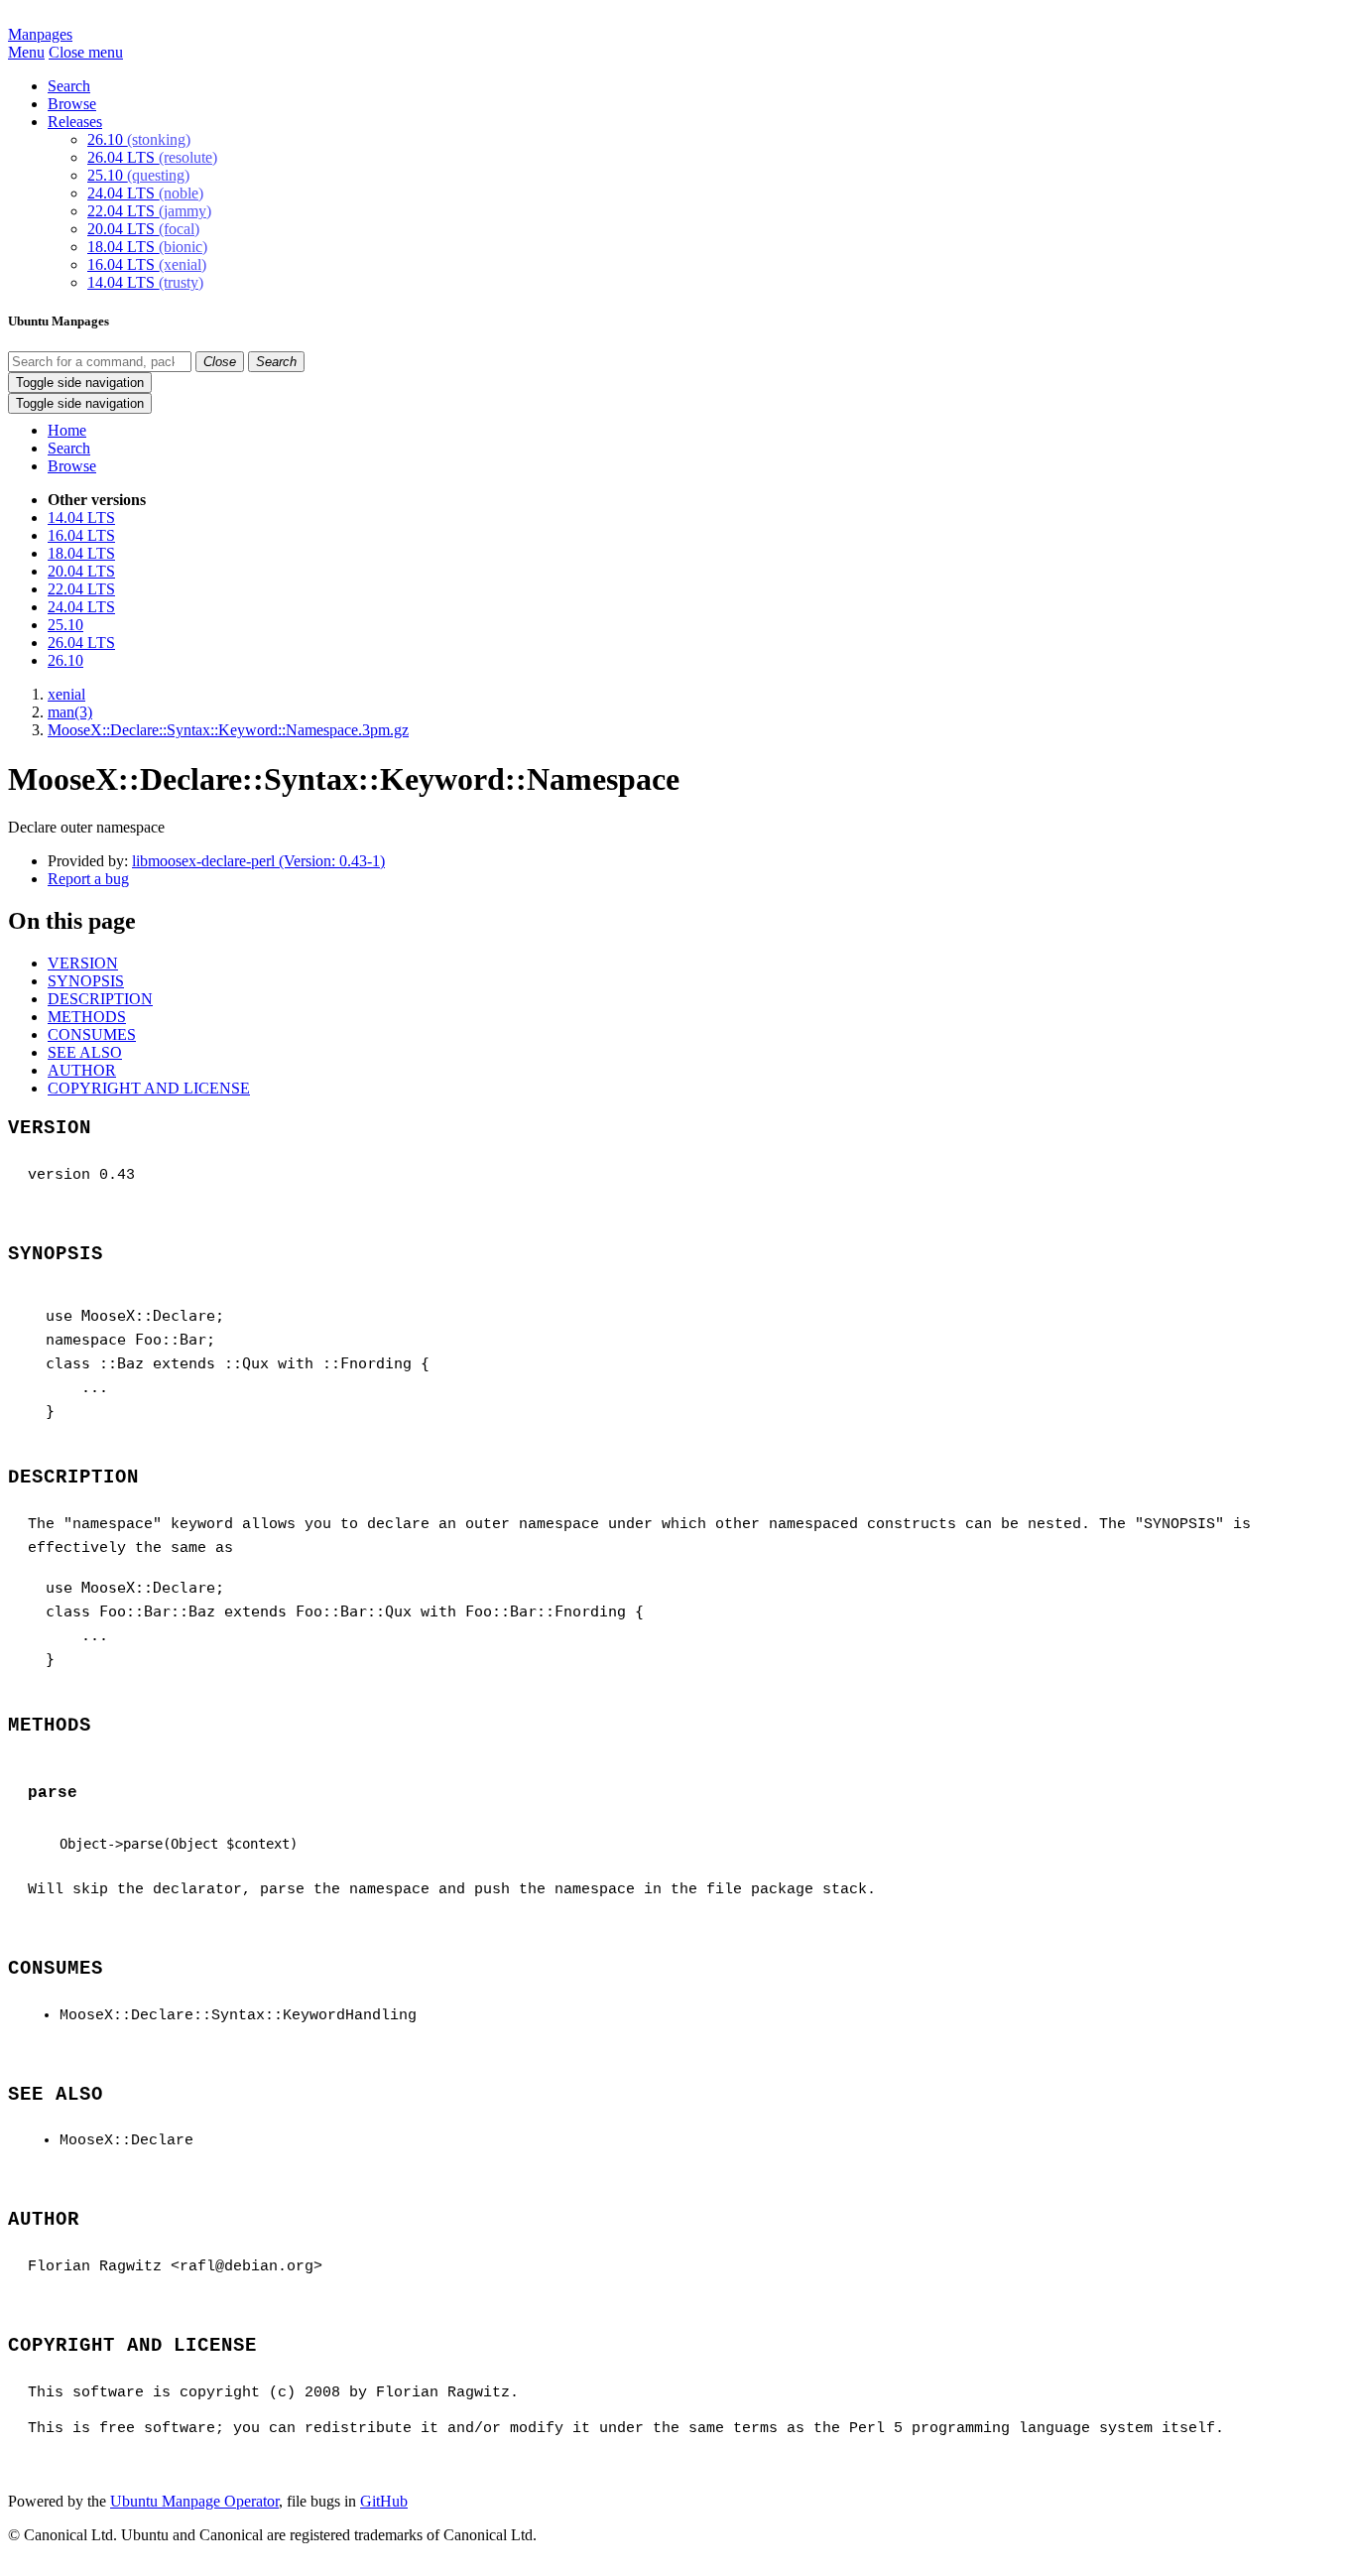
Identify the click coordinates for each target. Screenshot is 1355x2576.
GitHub (384, 2501)
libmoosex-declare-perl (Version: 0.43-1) (258, 861)
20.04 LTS (143, 229)
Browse (72, 104)
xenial (66, 694)
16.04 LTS (147, 264)
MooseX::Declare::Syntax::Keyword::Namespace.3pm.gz (228, 730)
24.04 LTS (145, 193)
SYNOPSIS (86, 981)
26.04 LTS (152, 157)
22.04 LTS (149, 211)
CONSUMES (92, 1034)
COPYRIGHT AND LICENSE (149, 1088)
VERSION (83, 963)
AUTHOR (82, 1070)
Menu (26, 52)
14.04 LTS (145, 282)
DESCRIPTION (100, 999)
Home (67, 430)
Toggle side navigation (80, 383)
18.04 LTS (147, 247)
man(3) (70, 712)
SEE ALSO (85, 1052)
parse (53, 1793)
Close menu (86, 52)
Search (69, 86)
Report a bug (88, 879)
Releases (75, 122)
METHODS (87, 1017)
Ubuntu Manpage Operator (194, 2501)
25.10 (138, 175)
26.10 (139, 139)
